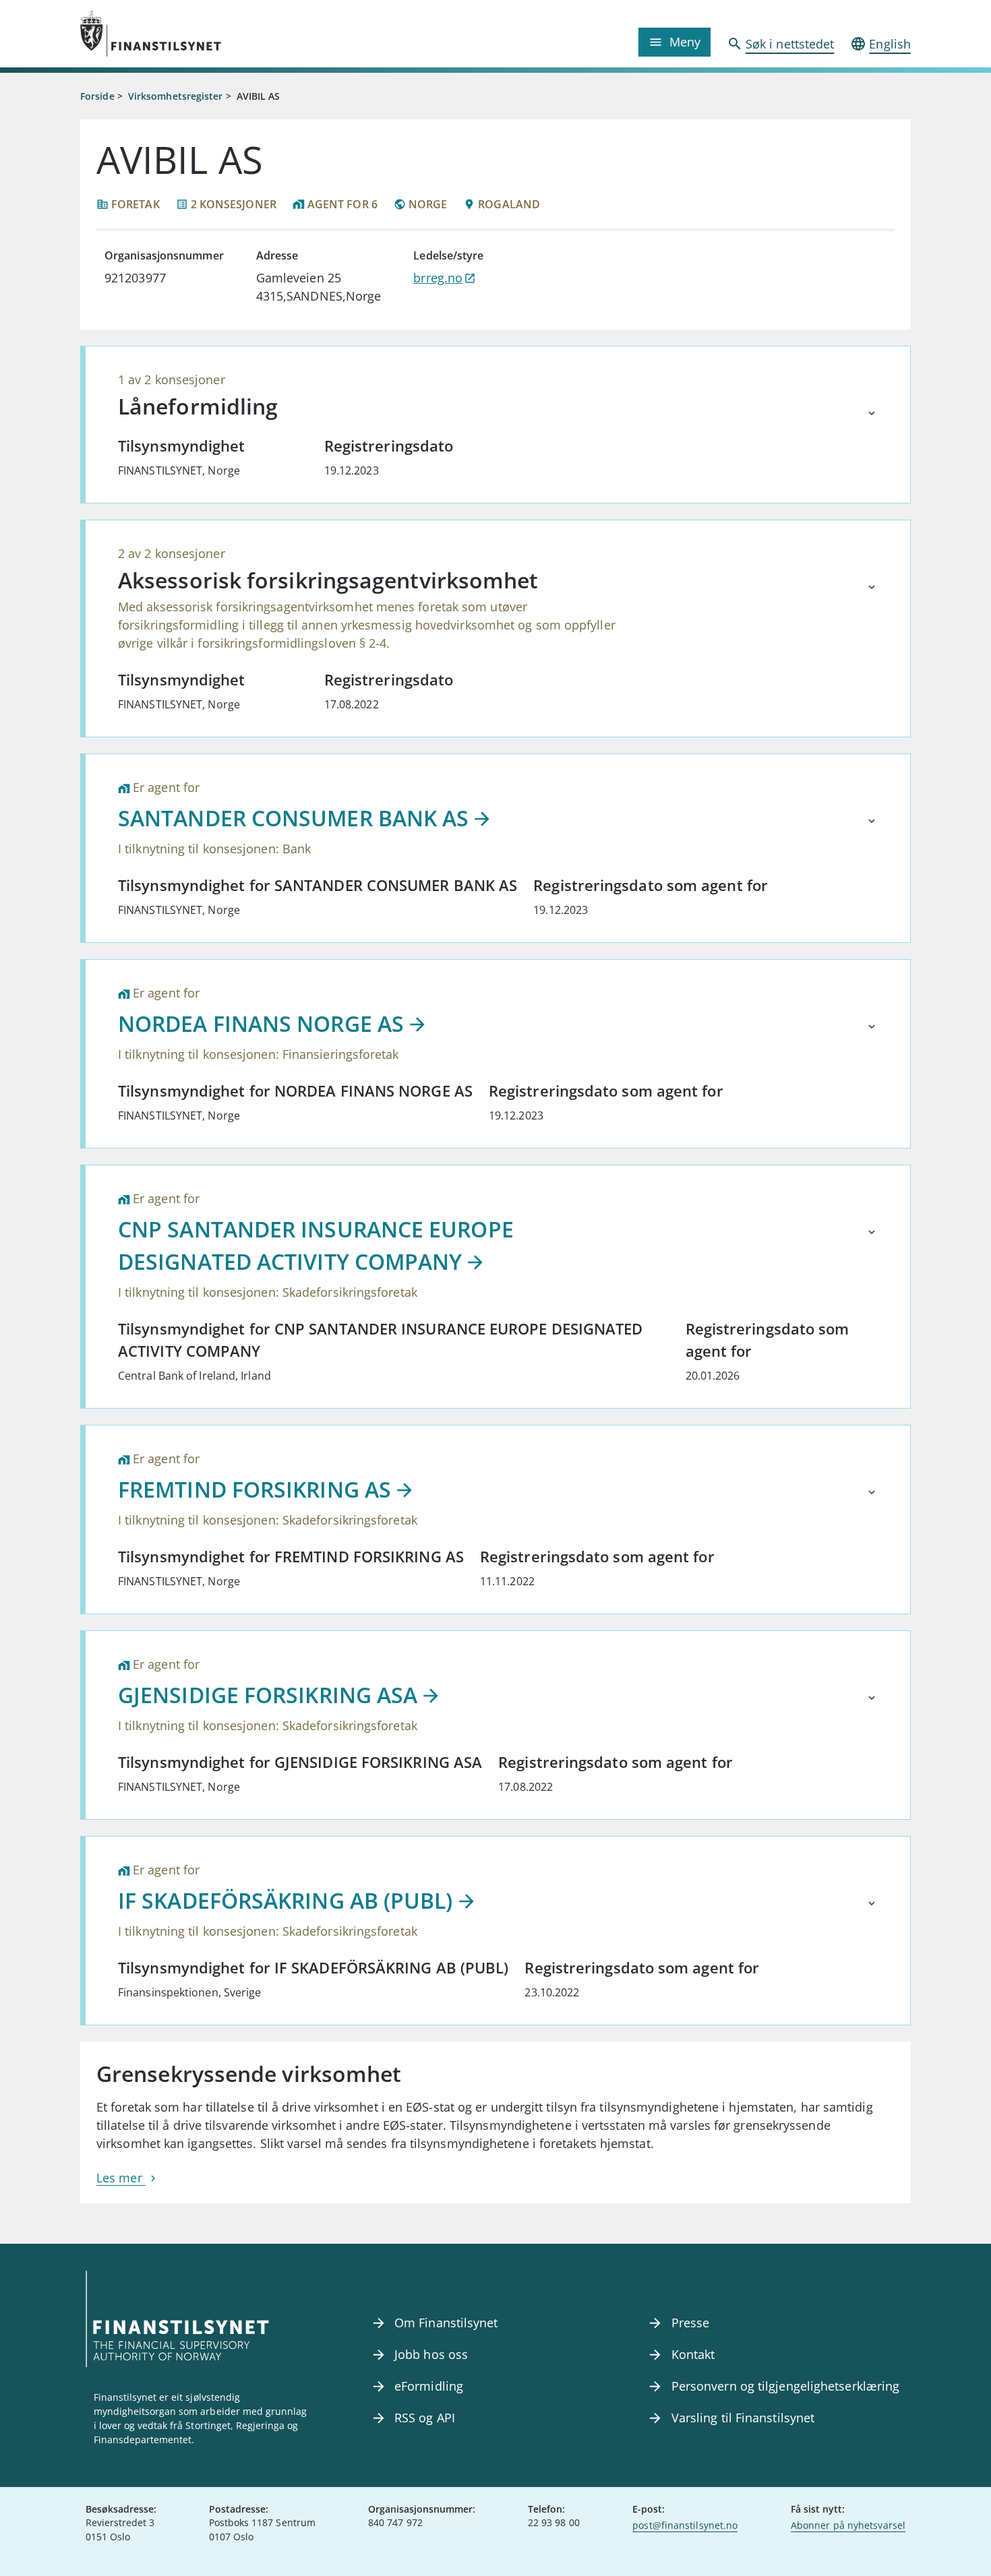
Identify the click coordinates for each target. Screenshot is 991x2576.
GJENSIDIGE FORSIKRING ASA (268, 1695)
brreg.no (438, 278)
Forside (97, 96)
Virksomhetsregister (176, 96)
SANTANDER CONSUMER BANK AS (293, 818)
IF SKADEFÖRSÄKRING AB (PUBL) (286, 1900)
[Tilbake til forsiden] (184, 34)
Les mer (121, 2178)
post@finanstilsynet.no (685, 2525)
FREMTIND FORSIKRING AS (254, 1489)
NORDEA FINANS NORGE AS (261, 1023)
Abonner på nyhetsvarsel (848, 2525)
